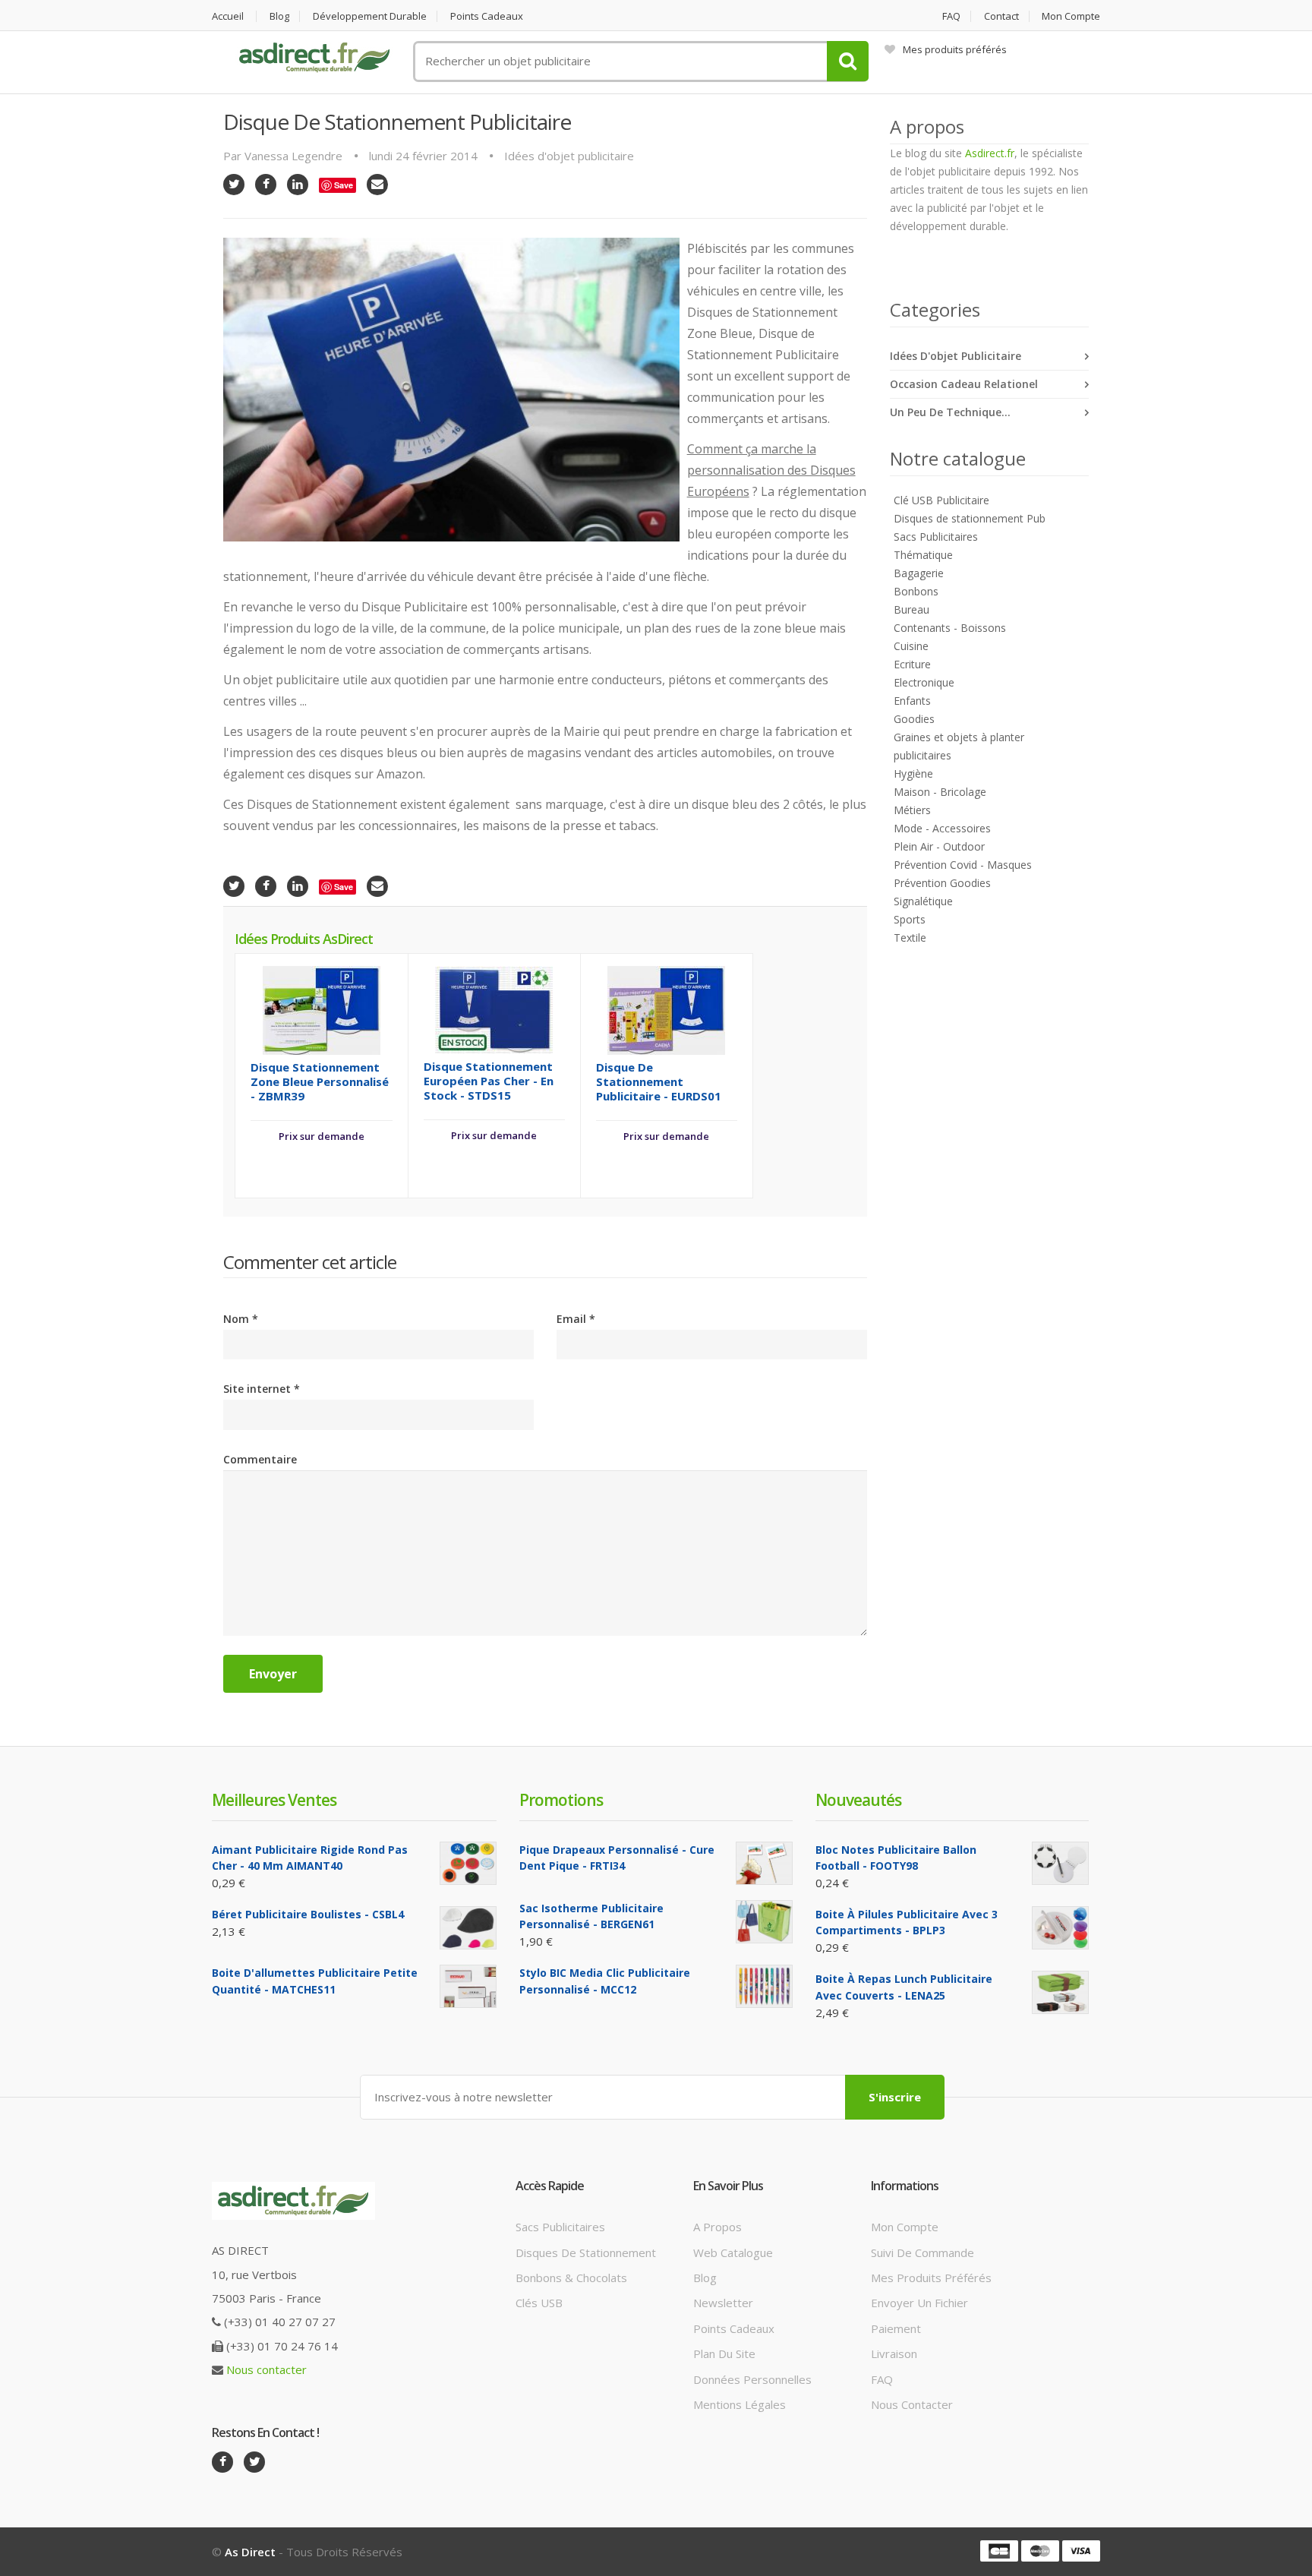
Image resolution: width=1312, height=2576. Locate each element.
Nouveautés (858, 1800)
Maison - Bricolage (940, 792)
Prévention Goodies (942, 883)
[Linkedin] (298, 185)
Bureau (911, 609)
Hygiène (913, 773)
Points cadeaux (487, 16)
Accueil (228, 16)
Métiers (912, 810)
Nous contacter (266, 2369)
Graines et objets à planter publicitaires (959, 746)
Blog (279, 16)
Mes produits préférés (955, 49)
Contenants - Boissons (950, 628)
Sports (910, 919)
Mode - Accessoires (942, 828)
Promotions (561, 1800)
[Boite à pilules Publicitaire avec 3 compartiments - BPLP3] (1060, 1928)
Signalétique (923, 901)
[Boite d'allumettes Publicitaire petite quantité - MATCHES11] (468, 1986)
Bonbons (916, 591)
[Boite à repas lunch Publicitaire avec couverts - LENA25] (1060, 1992)
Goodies (914, 719)
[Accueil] (314, 58)
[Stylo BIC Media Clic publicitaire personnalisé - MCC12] (764, 1986)
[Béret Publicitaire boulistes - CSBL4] (468, 1928)
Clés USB (539, 2303)
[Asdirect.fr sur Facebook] (222, 2462)
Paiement (896, 2328)
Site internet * (262, 1389)
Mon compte (1071, 16)
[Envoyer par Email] (377, 185)
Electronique (924, 682)
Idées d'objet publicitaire (569, 156)
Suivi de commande (922, 2252)
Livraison (894, 2353)
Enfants (912, 701)
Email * (576, 1319)
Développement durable (370, 16)
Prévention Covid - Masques (963, 865)
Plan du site (724, 2353)
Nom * (241, 1319)
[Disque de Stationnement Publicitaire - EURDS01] (666, 1009)
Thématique (923, 555)
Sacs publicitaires (560, 2227)
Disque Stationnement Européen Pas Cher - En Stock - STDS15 (489, 1081)
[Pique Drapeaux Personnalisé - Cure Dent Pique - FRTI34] (764, 1863)
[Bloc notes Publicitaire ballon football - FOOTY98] (1060, 1863)
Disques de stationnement (586, 2252)
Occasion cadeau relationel (964, 384)
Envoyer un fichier (919, 2303)
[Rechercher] (848, 61)
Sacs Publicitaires (936, 537)
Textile (910, 938)
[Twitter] (234, 185)
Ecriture (912, 664)
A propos (717, 2227)
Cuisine (911, 646)
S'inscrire (895, 2097)
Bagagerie (919, 573)
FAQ (951, 16)
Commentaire (260, 1459)
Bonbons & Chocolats (571, 2278)
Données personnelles (752, 2379)
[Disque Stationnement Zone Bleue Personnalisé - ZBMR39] (322, 1009)
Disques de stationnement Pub (970, 518)
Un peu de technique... (950, 412)
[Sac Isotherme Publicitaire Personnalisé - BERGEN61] (764, 1922)
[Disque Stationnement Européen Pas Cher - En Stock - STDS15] (494, 1009)
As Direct (250, 2552)
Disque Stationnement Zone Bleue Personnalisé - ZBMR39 (320, 1081)
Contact (1001, 16)
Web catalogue (733, 2252)
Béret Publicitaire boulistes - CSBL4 (308, 1914)
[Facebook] (266, 185)
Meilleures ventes (274, 1800)
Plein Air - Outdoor (939, 846)
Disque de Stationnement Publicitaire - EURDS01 (659, 1081)
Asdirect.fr (990, 153)
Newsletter (723, 2303)
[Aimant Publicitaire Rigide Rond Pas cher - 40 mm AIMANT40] (468, 1863)
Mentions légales (740, 2404)
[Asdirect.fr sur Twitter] (254, 2462)
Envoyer (273, 1674)
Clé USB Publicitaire (941, 500)
